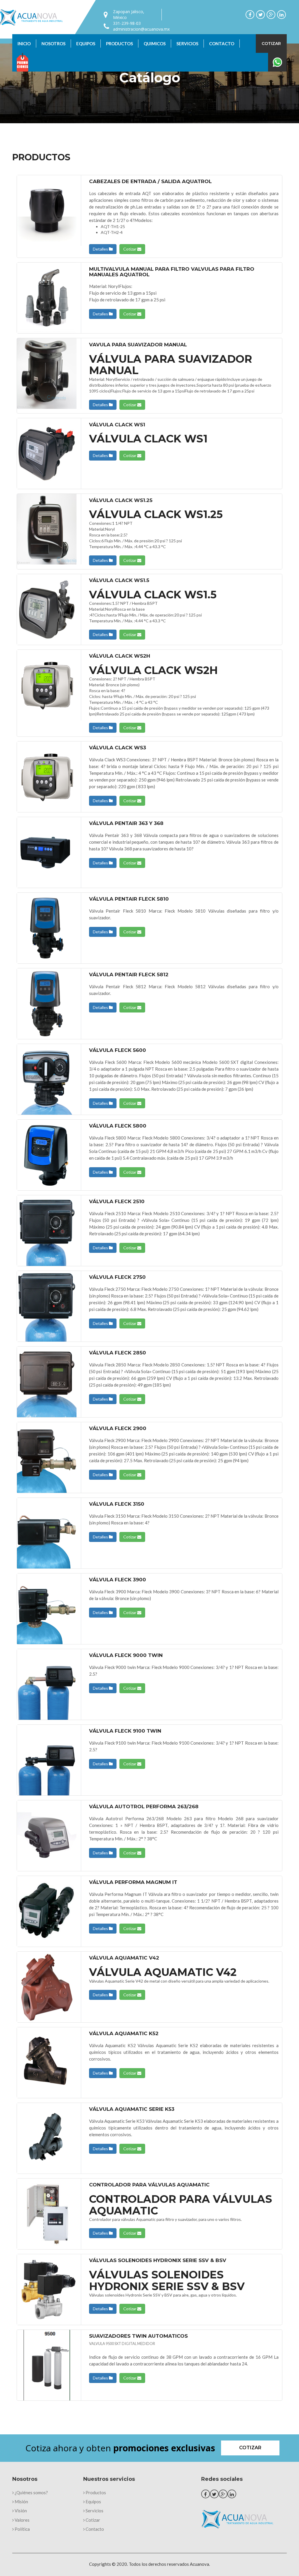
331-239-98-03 (127, 23)
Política (22, 2529)
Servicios (187, 44)
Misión (21, 2502)
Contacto (222, 44)
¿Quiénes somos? (31, 2492)
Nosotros (53, 44)
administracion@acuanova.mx (141, 29)
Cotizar (271, 44)
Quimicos (155, 44)
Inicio (24, 44)
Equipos (86, 44)
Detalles (101, 249)
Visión (20, 2511)
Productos (119, 44)
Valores (22, 2520)
